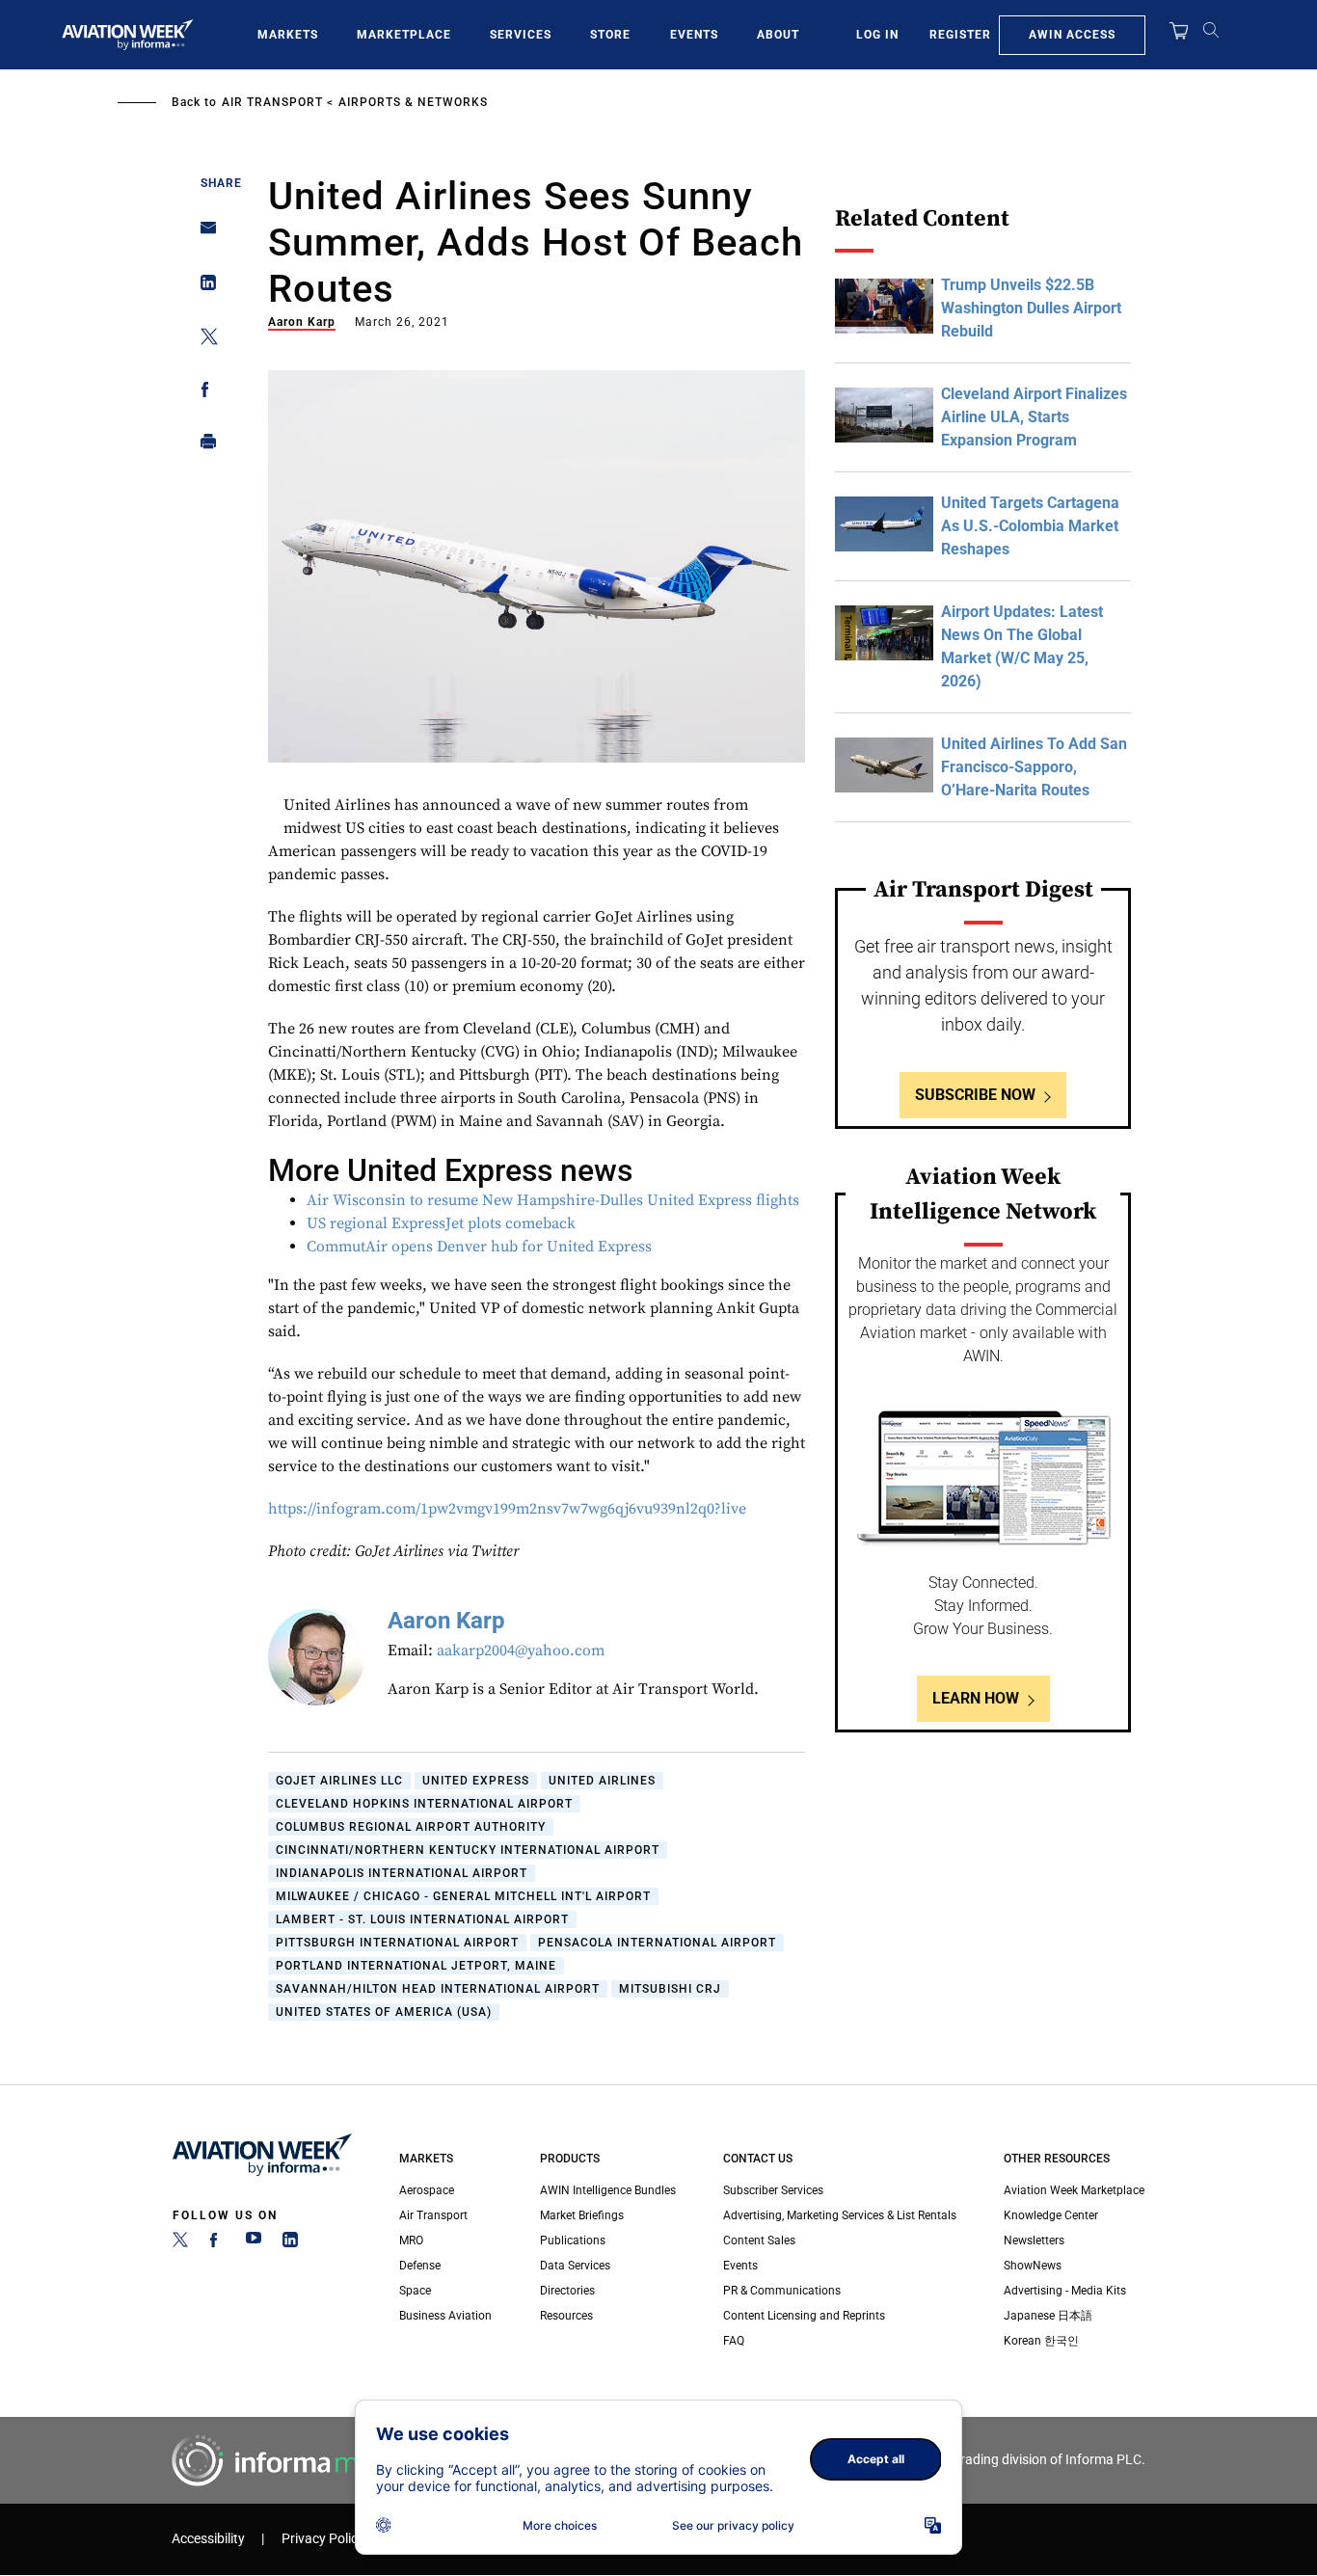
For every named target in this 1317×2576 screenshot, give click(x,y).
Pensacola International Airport (657, 1943)
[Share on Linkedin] (203, 287)
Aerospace (427, 2190)
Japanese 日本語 (1048, 2316)
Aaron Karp (302, 322)
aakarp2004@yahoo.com (521, 1650)
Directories (567, 2291)
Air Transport (272, 102)
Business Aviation (445, 2316)
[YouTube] (254, 2243)
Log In (877, 35)
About (778, 35)
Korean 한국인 (1041, 2341)
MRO (411, 2241)
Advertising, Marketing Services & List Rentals (840, 2215)
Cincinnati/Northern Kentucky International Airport (468, 1850)
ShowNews (1033, 2266)
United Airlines (602, 1781)
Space (415, 2291)
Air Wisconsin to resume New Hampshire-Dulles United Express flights (553, 1200)
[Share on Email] (203, 234)
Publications (573, 2241)
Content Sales (759, 2241)
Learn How (976, 1698)
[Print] (203, 446)
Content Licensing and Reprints (804, 2316)
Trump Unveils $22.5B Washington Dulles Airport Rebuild (1031, 308)
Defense (420, 2266)
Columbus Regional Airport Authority (411, 1827)
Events (694, 35)
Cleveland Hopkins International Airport (424, 1804)
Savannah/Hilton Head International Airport (438, 1989)
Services (521, 35)
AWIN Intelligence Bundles (608, 2190)
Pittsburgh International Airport (397, 1943)
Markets (288, 35)
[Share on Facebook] (203, 393)
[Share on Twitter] (203, 340)
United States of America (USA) (384, 2012)
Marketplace (404, 35)
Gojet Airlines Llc (339, 1781)
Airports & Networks (413, 102)
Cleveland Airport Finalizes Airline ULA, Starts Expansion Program (1034, 417)
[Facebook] (217, 2243)
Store (610, 35)
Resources (566, 2316)
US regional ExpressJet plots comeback (441, 1223)
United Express (476, 1781)
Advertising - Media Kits (1065, 2291)
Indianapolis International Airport (402, 1873)
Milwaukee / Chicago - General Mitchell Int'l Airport (463, 1896)
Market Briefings (582, 2215)
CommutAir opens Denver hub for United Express (479, 1247)
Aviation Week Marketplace (1074, 2190)
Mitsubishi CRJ (670, 1989)
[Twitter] (180, 2243)
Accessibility (208, 2539)
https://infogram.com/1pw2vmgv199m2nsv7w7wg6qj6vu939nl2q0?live (507, 1509)
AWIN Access (1072, 35)
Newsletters (1034, 2241)
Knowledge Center (1051, 2215)
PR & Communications (782, 2291)
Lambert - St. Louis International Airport (422, 1919)
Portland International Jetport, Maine (416, 1966)
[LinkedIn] (290, 2243)
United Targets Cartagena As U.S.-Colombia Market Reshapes (1030, 526)
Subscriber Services (773, 2190)
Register (960, 35)
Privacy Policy (323, 2539)
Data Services (575, 2266)
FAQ (734, 2341)
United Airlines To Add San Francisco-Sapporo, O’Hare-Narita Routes (1034, 767)
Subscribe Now (975, 1095)
